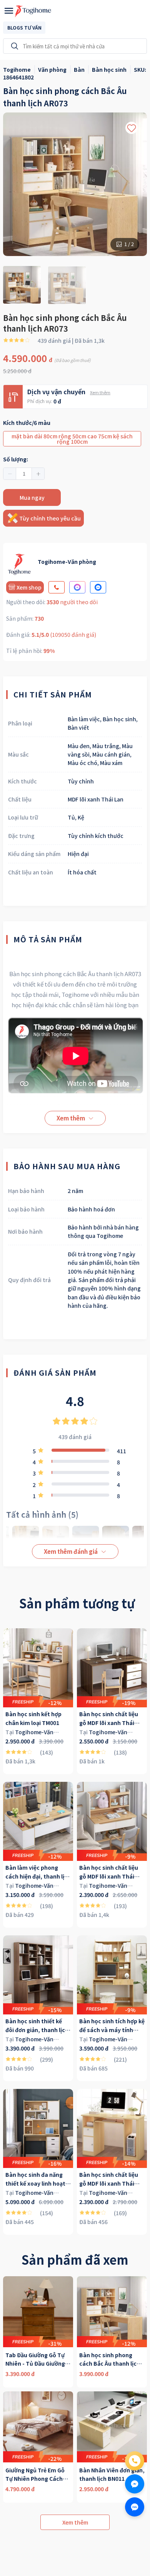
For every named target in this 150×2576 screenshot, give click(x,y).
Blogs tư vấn (24, 27)
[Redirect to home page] (33, 11)
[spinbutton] (24, 474)
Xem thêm (100, 392)
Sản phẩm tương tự (77, 1603)
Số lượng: (16, 459)
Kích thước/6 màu (27, 423)
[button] (10, 474)
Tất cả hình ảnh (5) (42, 1514)
